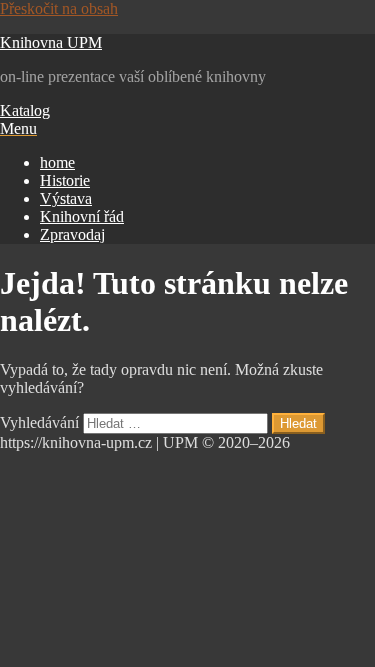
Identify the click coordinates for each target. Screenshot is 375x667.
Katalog (25, 110)
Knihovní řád (82, 216)
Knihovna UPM (51, 42)
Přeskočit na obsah (59, 8)
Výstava (66, 198)
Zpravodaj (72, 234)
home (57, 162)
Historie (65, 180)
